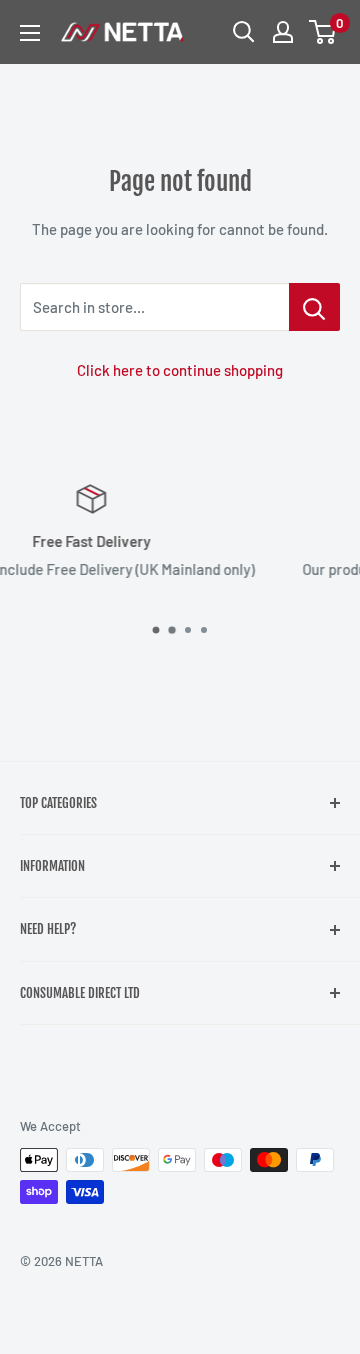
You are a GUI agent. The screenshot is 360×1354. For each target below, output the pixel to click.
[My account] (283, 32)
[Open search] (244, 32)
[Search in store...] (314, 307)
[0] (323, 32)
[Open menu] (30, 33)
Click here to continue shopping (180, 370)
